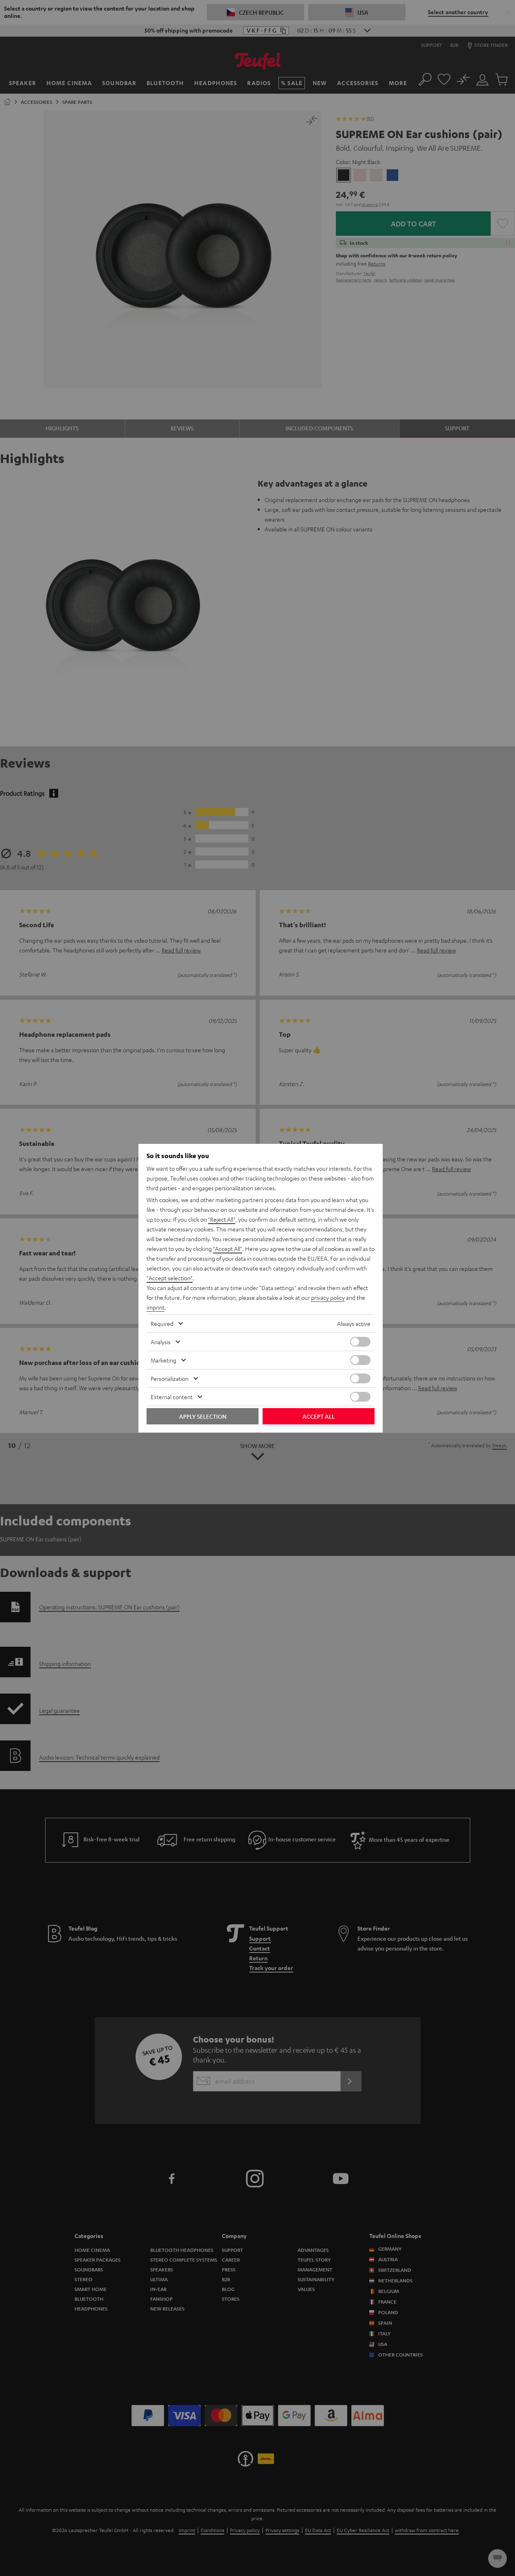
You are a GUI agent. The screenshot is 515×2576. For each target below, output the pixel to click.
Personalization (170, 1378)
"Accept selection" (170, 1278)
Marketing (163, 1360)
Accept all (319, 1416)
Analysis (161, 1342)
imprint (156, 1307)
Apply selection (203, 1416)
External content (172, 1397)
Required (162, 1323)
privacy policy (328, 1297)
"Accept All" (228, 1249)
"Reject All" (222, 1219)
